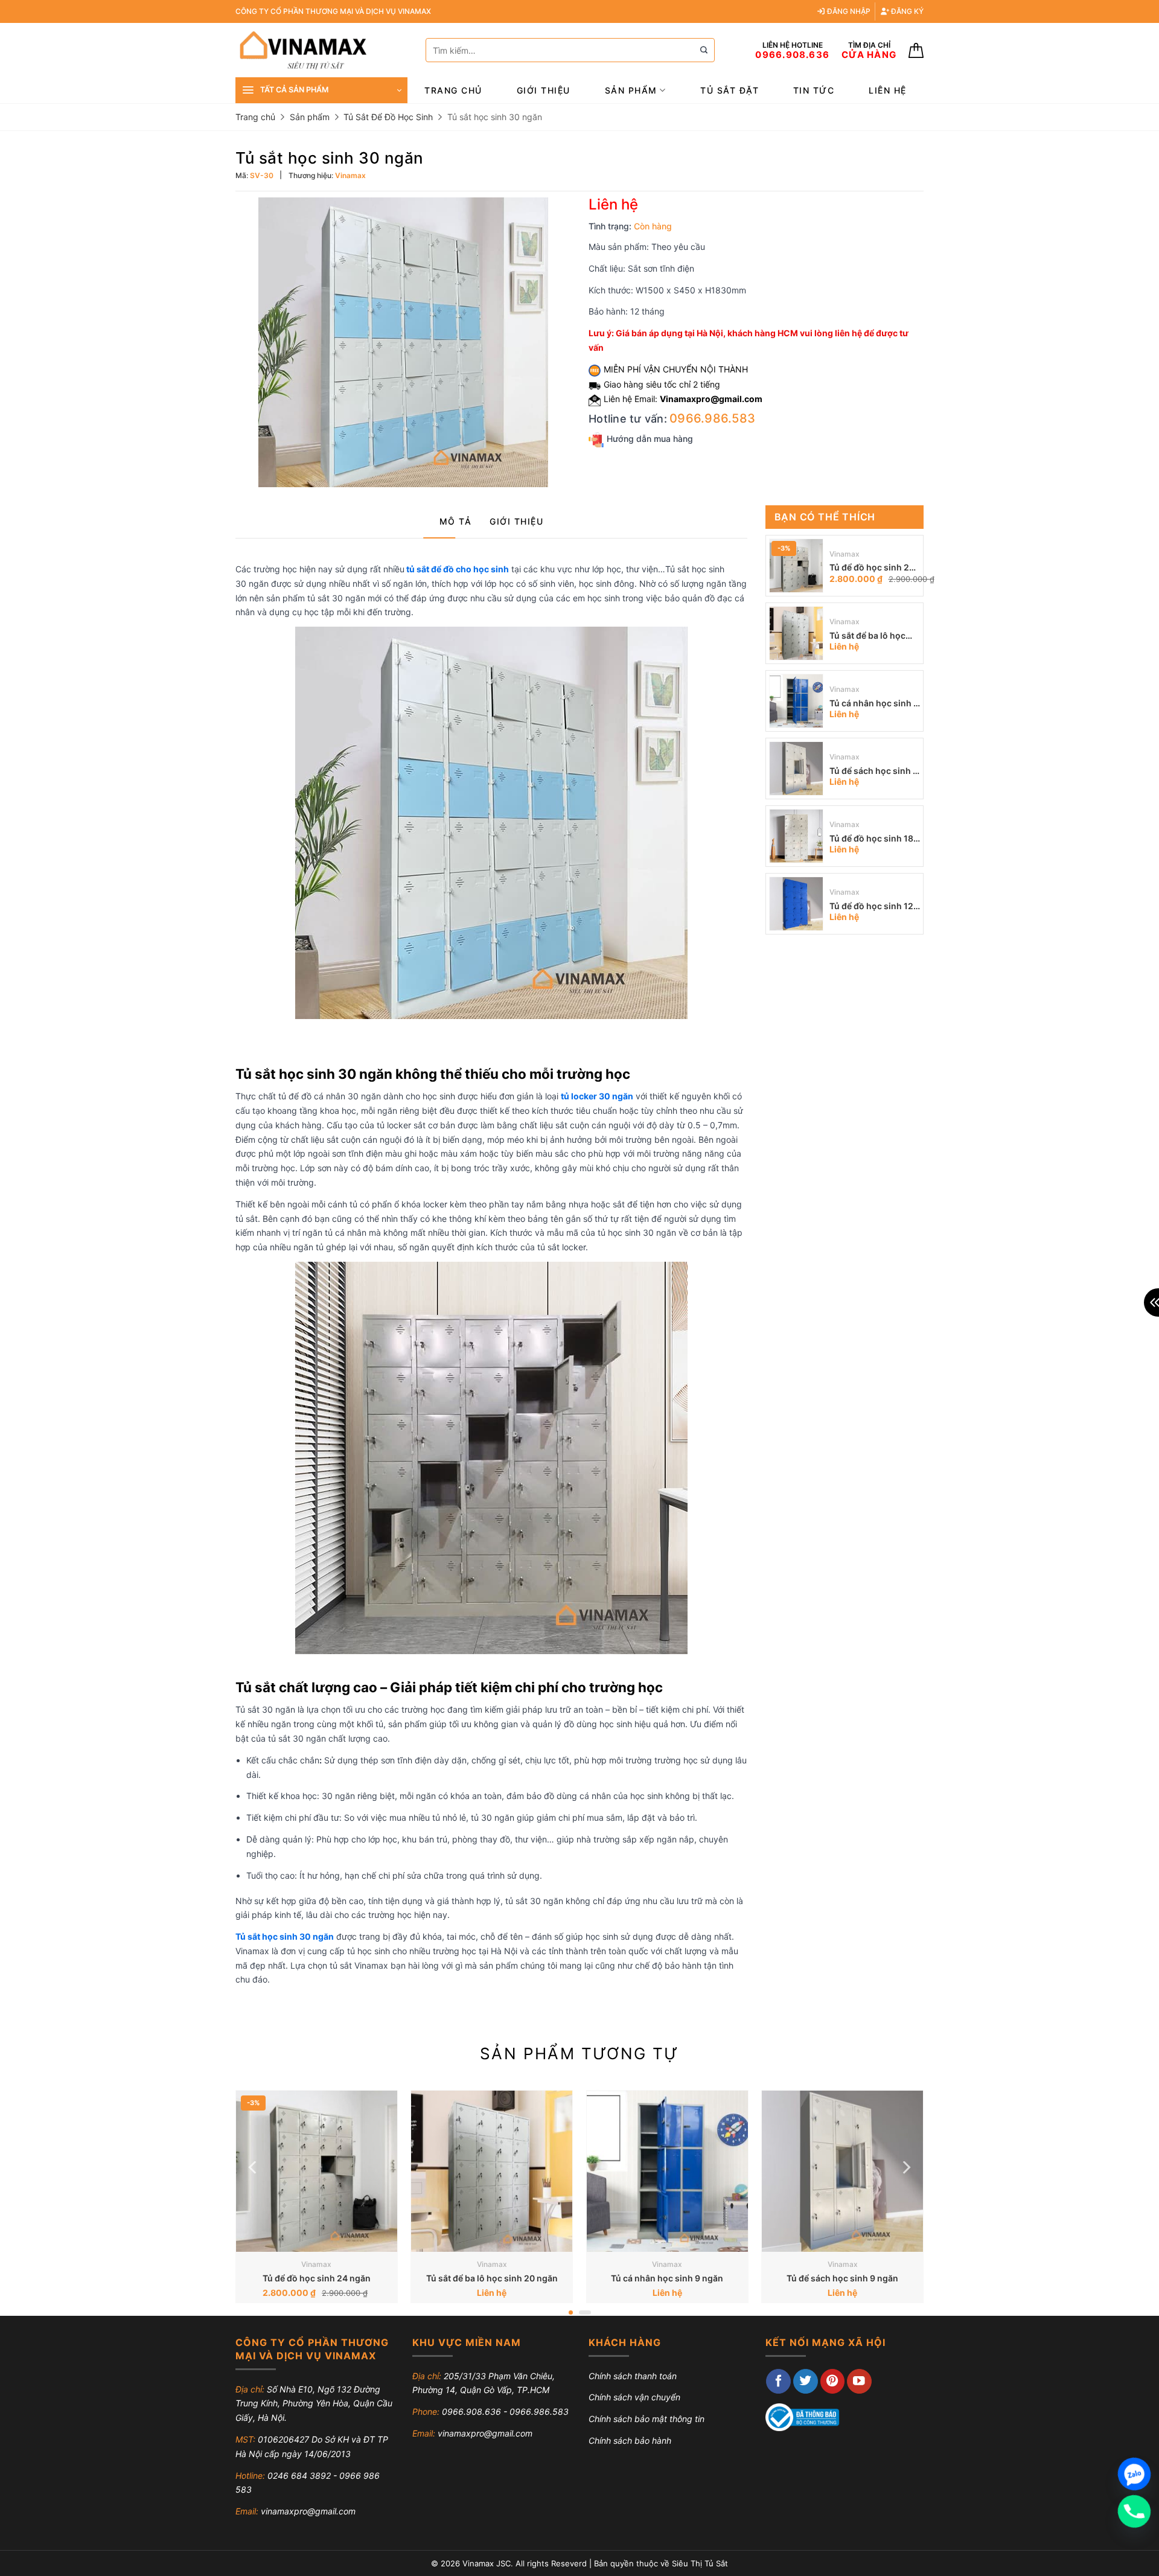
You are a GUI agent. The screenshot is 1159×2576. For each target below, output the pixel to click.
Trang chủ (453, 90)
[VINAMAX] (321, 50)
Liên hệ (888, 90)
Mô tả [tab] (456, 521)
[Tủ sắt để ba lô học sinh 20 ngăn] (796, 633)
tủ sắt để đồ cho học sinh (458, 569)
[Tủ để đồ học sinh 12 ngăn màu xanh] (796, 904)
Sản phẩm (631, 90)
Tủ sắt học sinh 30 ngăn (285, 1936)
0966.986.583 (712, 418)
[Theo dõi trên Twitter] (806, 2381)
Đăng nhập (848, 11)
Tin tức (814, 90)
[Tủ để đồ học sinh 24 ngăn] (796, 566)
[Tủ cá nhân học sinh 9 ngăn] (796, 701)
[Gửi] (704, 50)
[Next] (905, 2168)
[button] (321, 90)
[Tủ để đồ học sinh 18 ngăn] (796, 836)
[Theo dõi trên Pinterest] (833, 2381)
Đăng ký (906, 11)
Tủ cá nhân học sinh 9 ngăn (874, 704)
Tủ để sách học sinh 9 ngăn (874, 772)
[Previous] (254, 2168)
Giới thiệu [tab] (516, 521)
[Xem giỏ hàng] (916, 50)
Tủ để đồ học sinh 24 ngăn (872, 568)
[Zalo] (1134, 2474)
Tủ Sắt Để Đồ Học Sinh (388, 117)
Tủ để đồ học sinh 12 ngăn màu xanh (871, 907)
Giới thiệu (544, 90)
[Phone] (1134, 2511)
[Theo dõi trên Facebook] (778, 2381)
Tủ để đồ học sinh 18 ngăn (871, 839)
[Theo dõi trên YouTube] (859, 2381)
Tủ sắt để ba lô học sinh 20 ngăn (867, 637)
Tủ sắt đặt (730, 90)
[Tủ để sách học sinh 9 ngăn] (796, 769)
